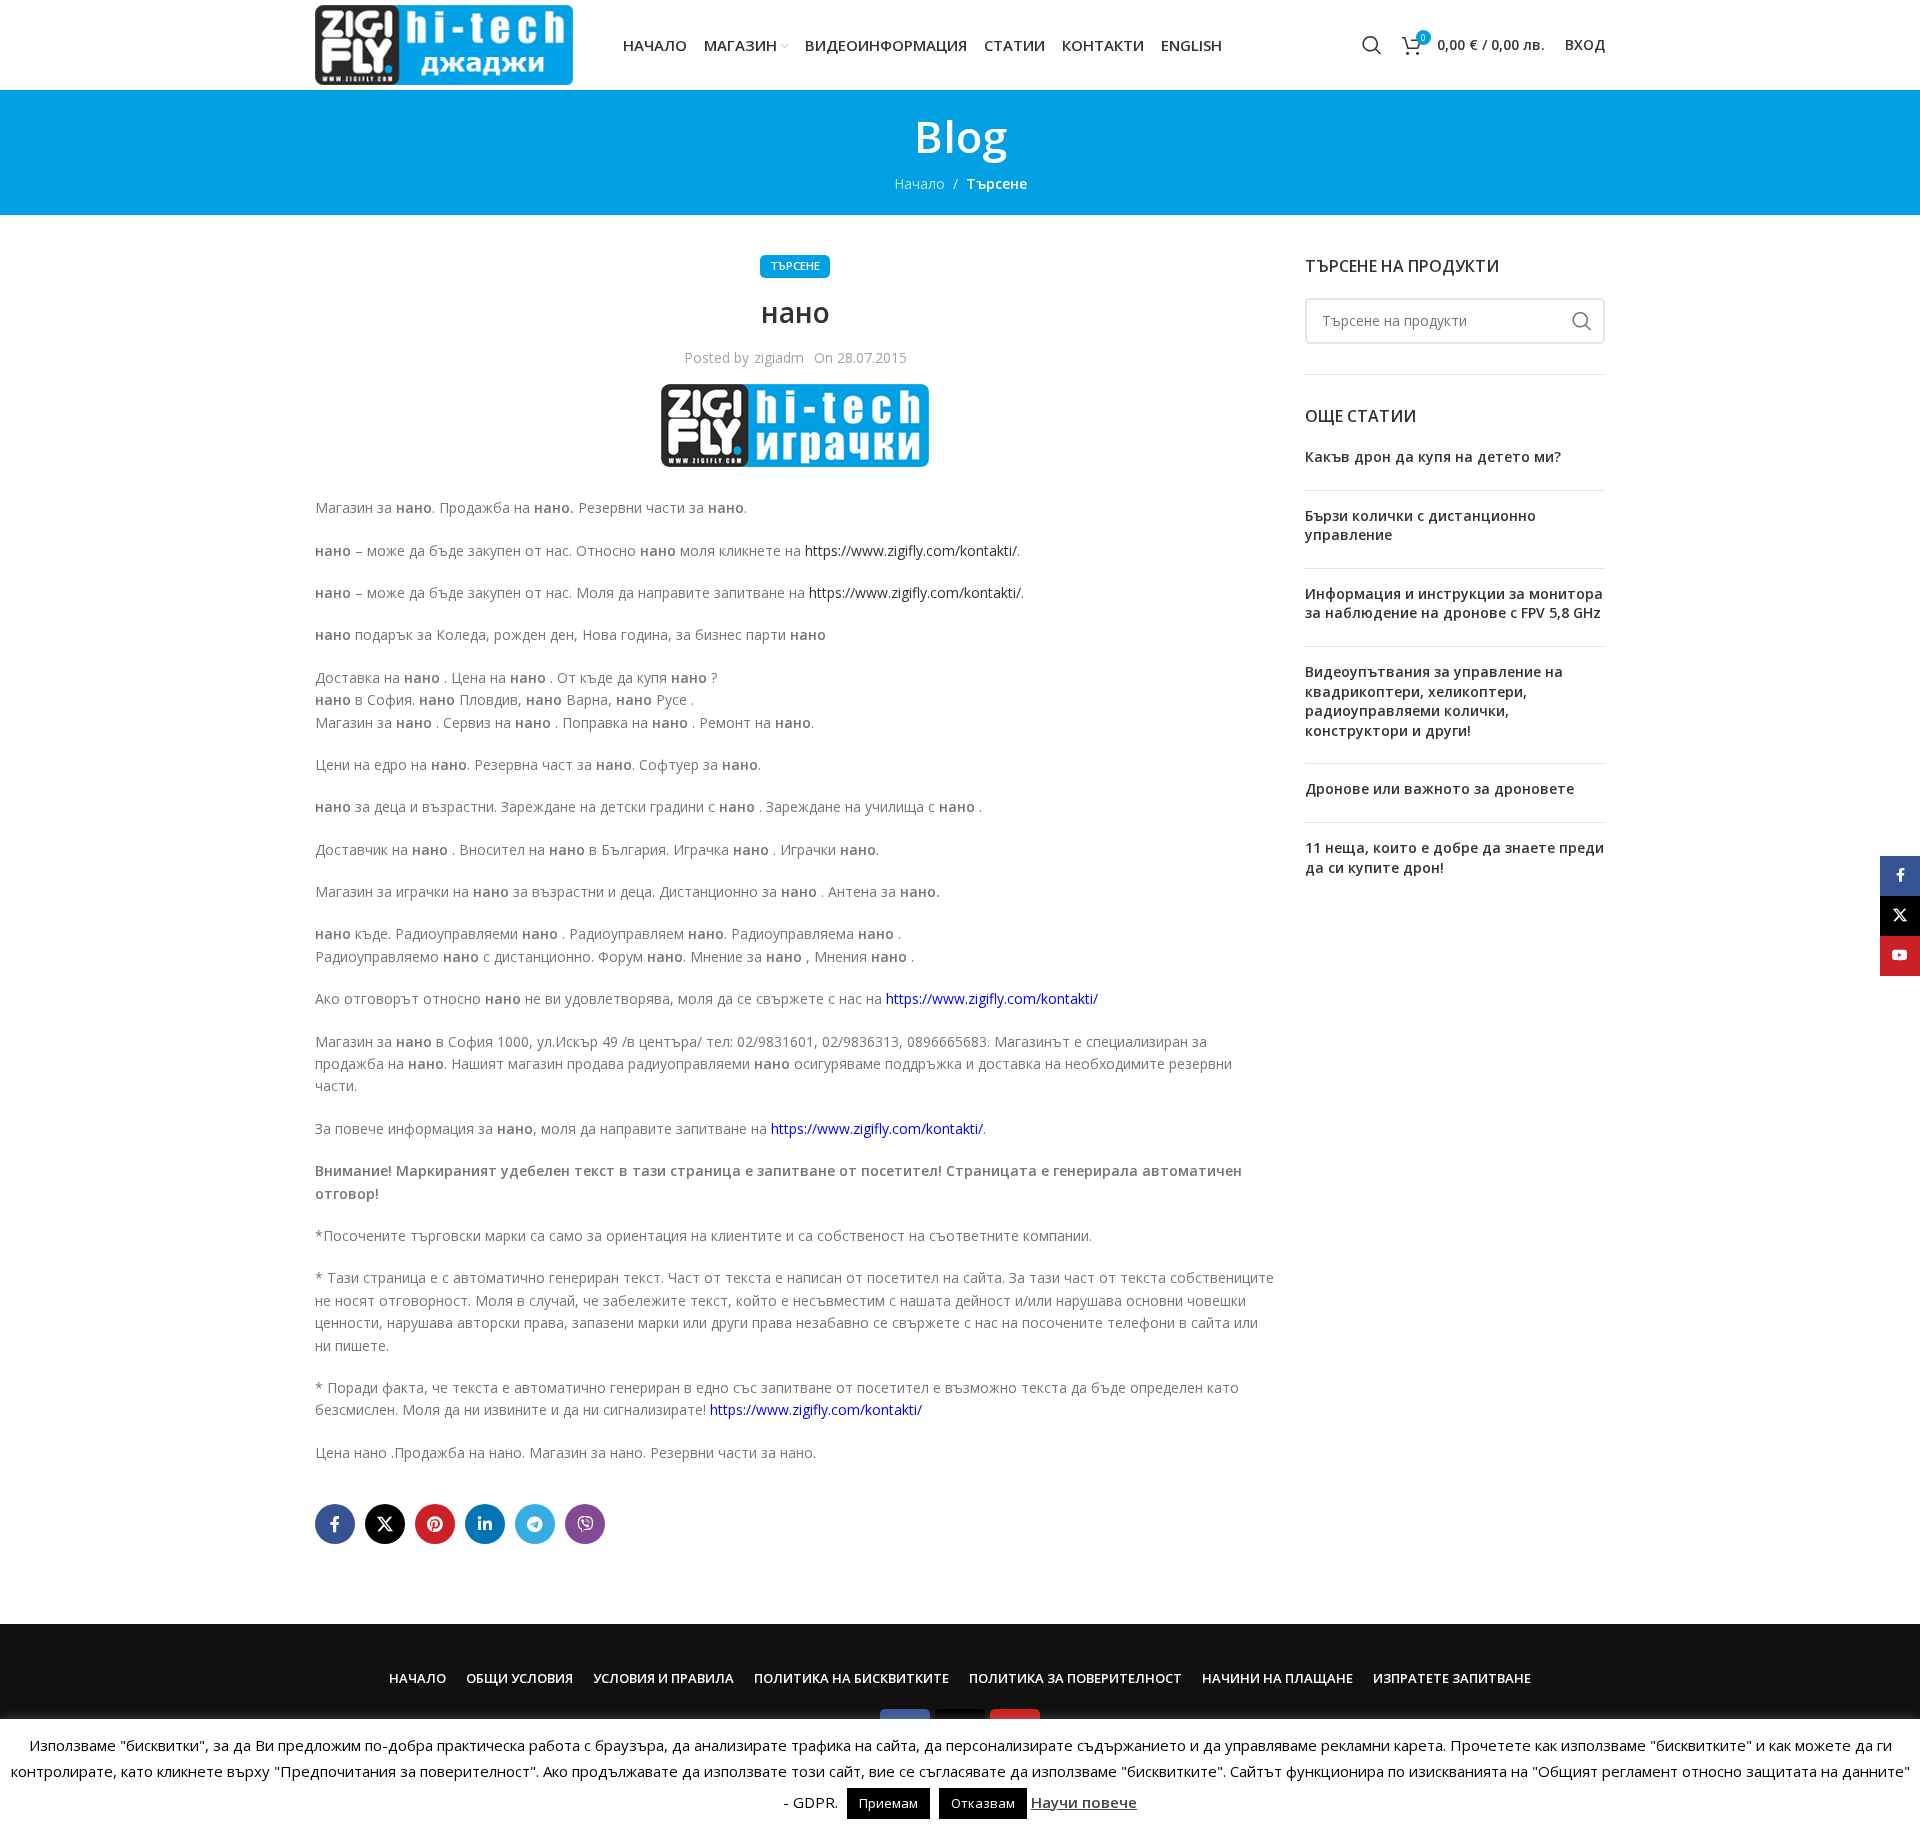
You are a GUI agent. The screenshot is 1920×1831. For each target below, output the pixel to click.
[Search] (1372, 45)
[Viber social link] (585, 1524)
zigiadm (779, 357)
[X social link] (385, 1524)
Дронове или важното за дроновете (1439, 788)
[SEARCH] (1582, 321)
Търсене (996, 183)
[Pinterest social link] (435, 1524)
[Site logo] (444, 43)
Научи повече (1084, 1802)
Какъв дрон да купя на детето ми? (1433, 456)
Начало (919, 183)
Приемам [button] (888, 1803)
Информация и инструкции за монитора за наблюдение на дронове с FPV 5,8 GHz (1454, 603)
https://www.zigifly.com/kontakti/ (911, 550)
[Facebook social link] (335, 1524)
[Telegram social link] (535, 1524)
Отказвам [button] (983, 1803)
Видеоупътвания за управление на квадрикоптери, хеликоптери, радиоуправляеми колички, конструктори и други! (1434, 701)
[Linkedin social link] (485, 1524)
